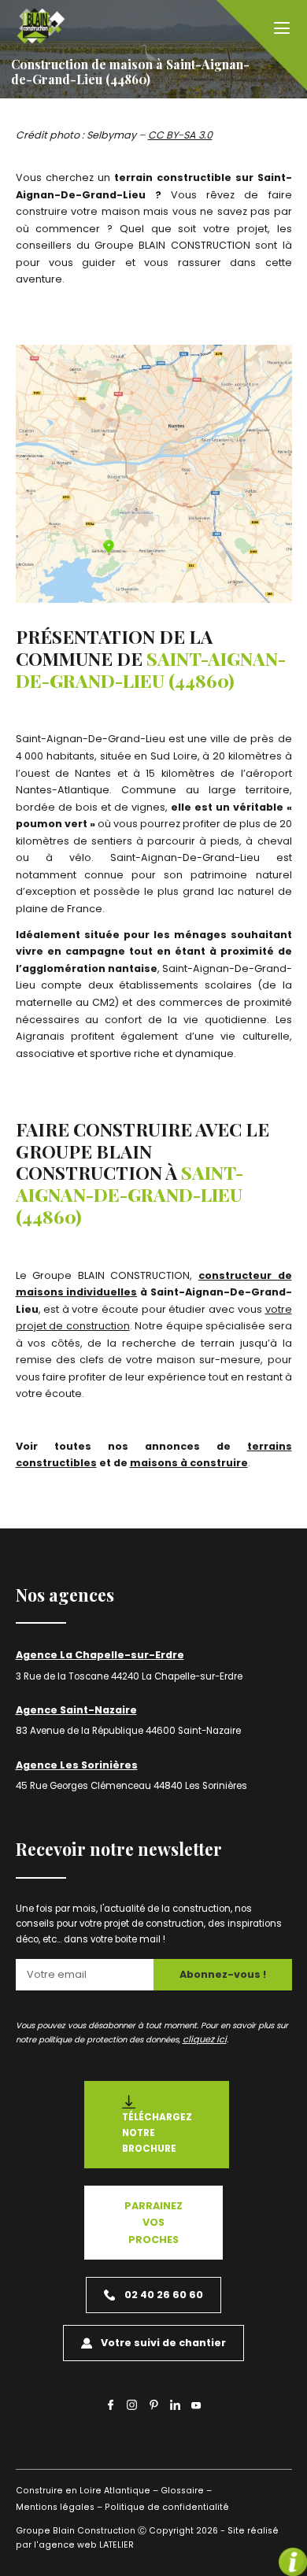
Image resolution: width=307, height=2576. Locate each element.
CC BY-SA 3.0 (180, 135)
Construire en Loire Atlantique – (87, 2491)
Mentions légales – (59, 2507)
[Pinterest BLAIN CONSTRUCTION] (154, 2404)
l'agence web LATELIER (83, 2545)
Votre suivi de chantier (163, 2343)
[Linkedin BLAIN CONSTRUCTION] (175, 2404)
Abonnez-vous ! (223, 1974)
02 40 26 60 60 (164, 2295)
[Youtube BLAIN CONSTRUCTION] (196, 2407)
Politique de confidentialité (167, 2507)
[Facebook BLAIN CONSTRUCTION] (111, 2404)
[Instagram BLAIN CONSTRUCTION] (132, 2404)
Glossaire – (186, 2491)
